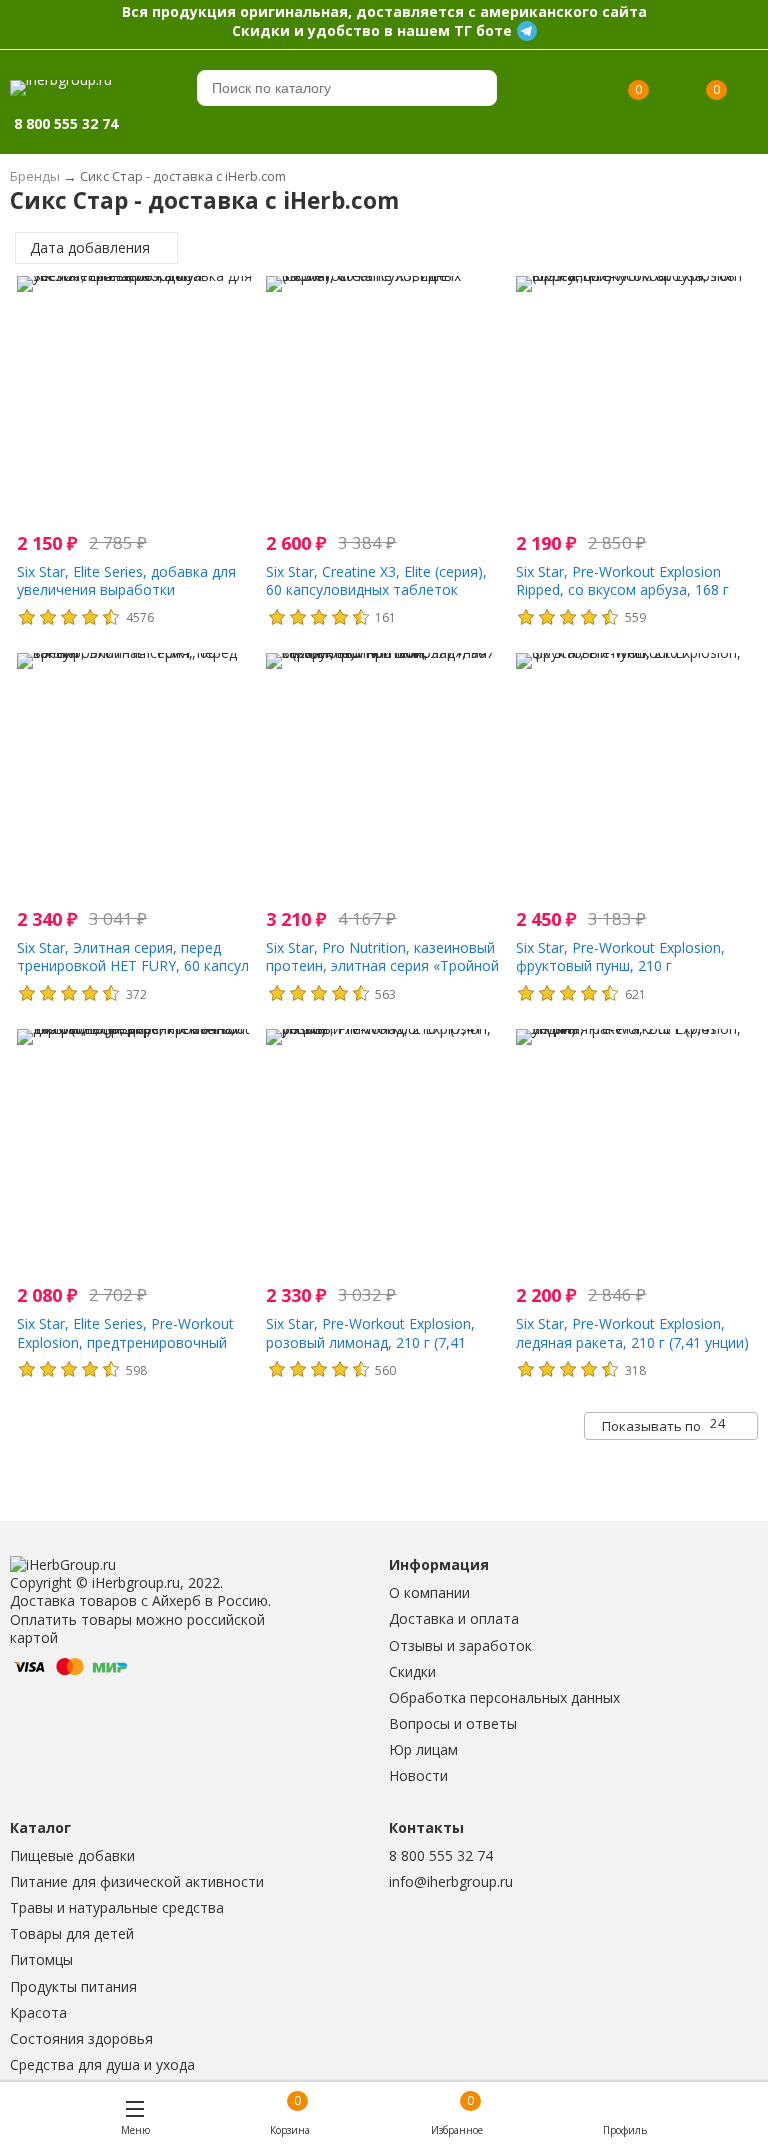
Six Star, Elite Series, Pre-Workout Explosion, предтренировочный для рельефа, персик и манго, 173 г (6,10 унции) (132, 1351)
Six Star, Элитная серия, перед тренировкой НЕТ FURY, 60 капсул (133, 956)
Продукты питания (73, 1986)
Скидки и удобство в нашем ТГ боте (372, 30)
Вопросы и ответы (453, 1723)
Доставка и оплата (454, 1618)
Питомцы (41, 1959)
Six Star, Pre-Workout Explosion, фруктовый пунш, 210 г (620, 956)
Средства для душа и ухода (102, 2064)
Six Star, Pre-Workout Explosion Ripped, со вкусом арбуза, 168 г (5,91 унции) (622, 589)
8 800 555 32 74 (441, 1855)
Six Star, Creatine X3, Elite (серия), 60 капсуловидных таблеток (376, 580)
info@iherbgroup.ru (451, 1881)
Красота (38, 2012)
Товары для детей (72, 1933)
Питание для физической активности (137, 1881)
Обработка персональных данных (504, 1697)
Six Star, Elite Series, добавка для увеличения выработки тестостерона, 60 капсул (126, 589)
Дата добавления (92, 247)
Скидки (412, 1671)
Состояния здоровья (81, 2038)
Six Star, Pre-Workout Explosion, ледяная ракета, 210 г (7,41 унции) (632, 1332)
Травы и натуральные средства (117, 1907)
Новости (418, 1775)
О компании (429, 1592)
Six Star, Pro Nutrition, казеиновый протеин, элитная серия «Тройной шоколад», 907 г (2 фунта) (382, 965)
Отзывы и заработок (460, 1645)
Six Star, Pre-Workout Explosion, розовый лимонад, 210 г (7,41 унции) (370, 1341)
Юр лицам (423, 1749)
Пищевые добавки (72, 1855)
